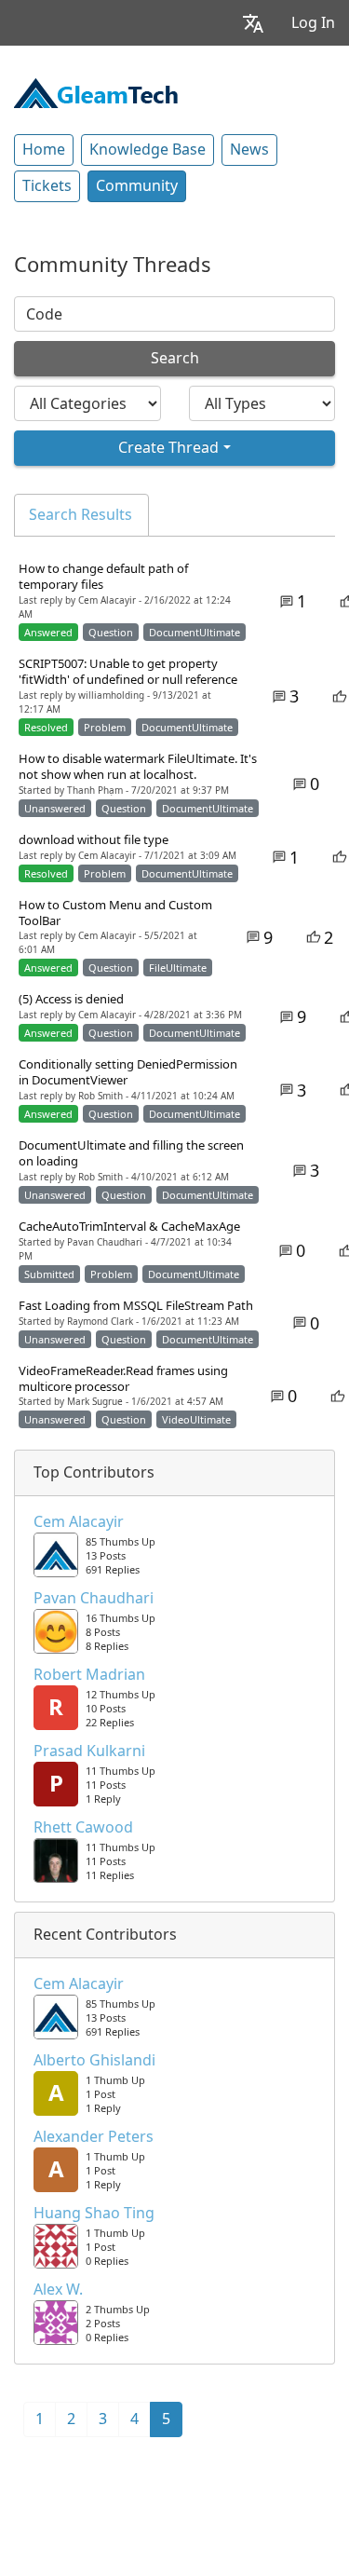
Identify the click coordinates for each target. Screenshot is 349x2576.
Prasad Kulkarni (89, 1751)
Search (175, 358)
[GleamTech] (96, 91)
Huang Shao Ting (94, 2214)
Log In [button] (313, 23)
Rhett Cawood (83, 1828)
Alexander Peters (94, 2137)
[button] (253, 23)
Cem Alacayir (79, 1522)
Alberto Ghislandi (94, 2061)
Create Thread (168, 448)
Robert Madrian (89, 1675)
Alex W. (58, 2290)
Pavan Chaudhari (94, 1599)
